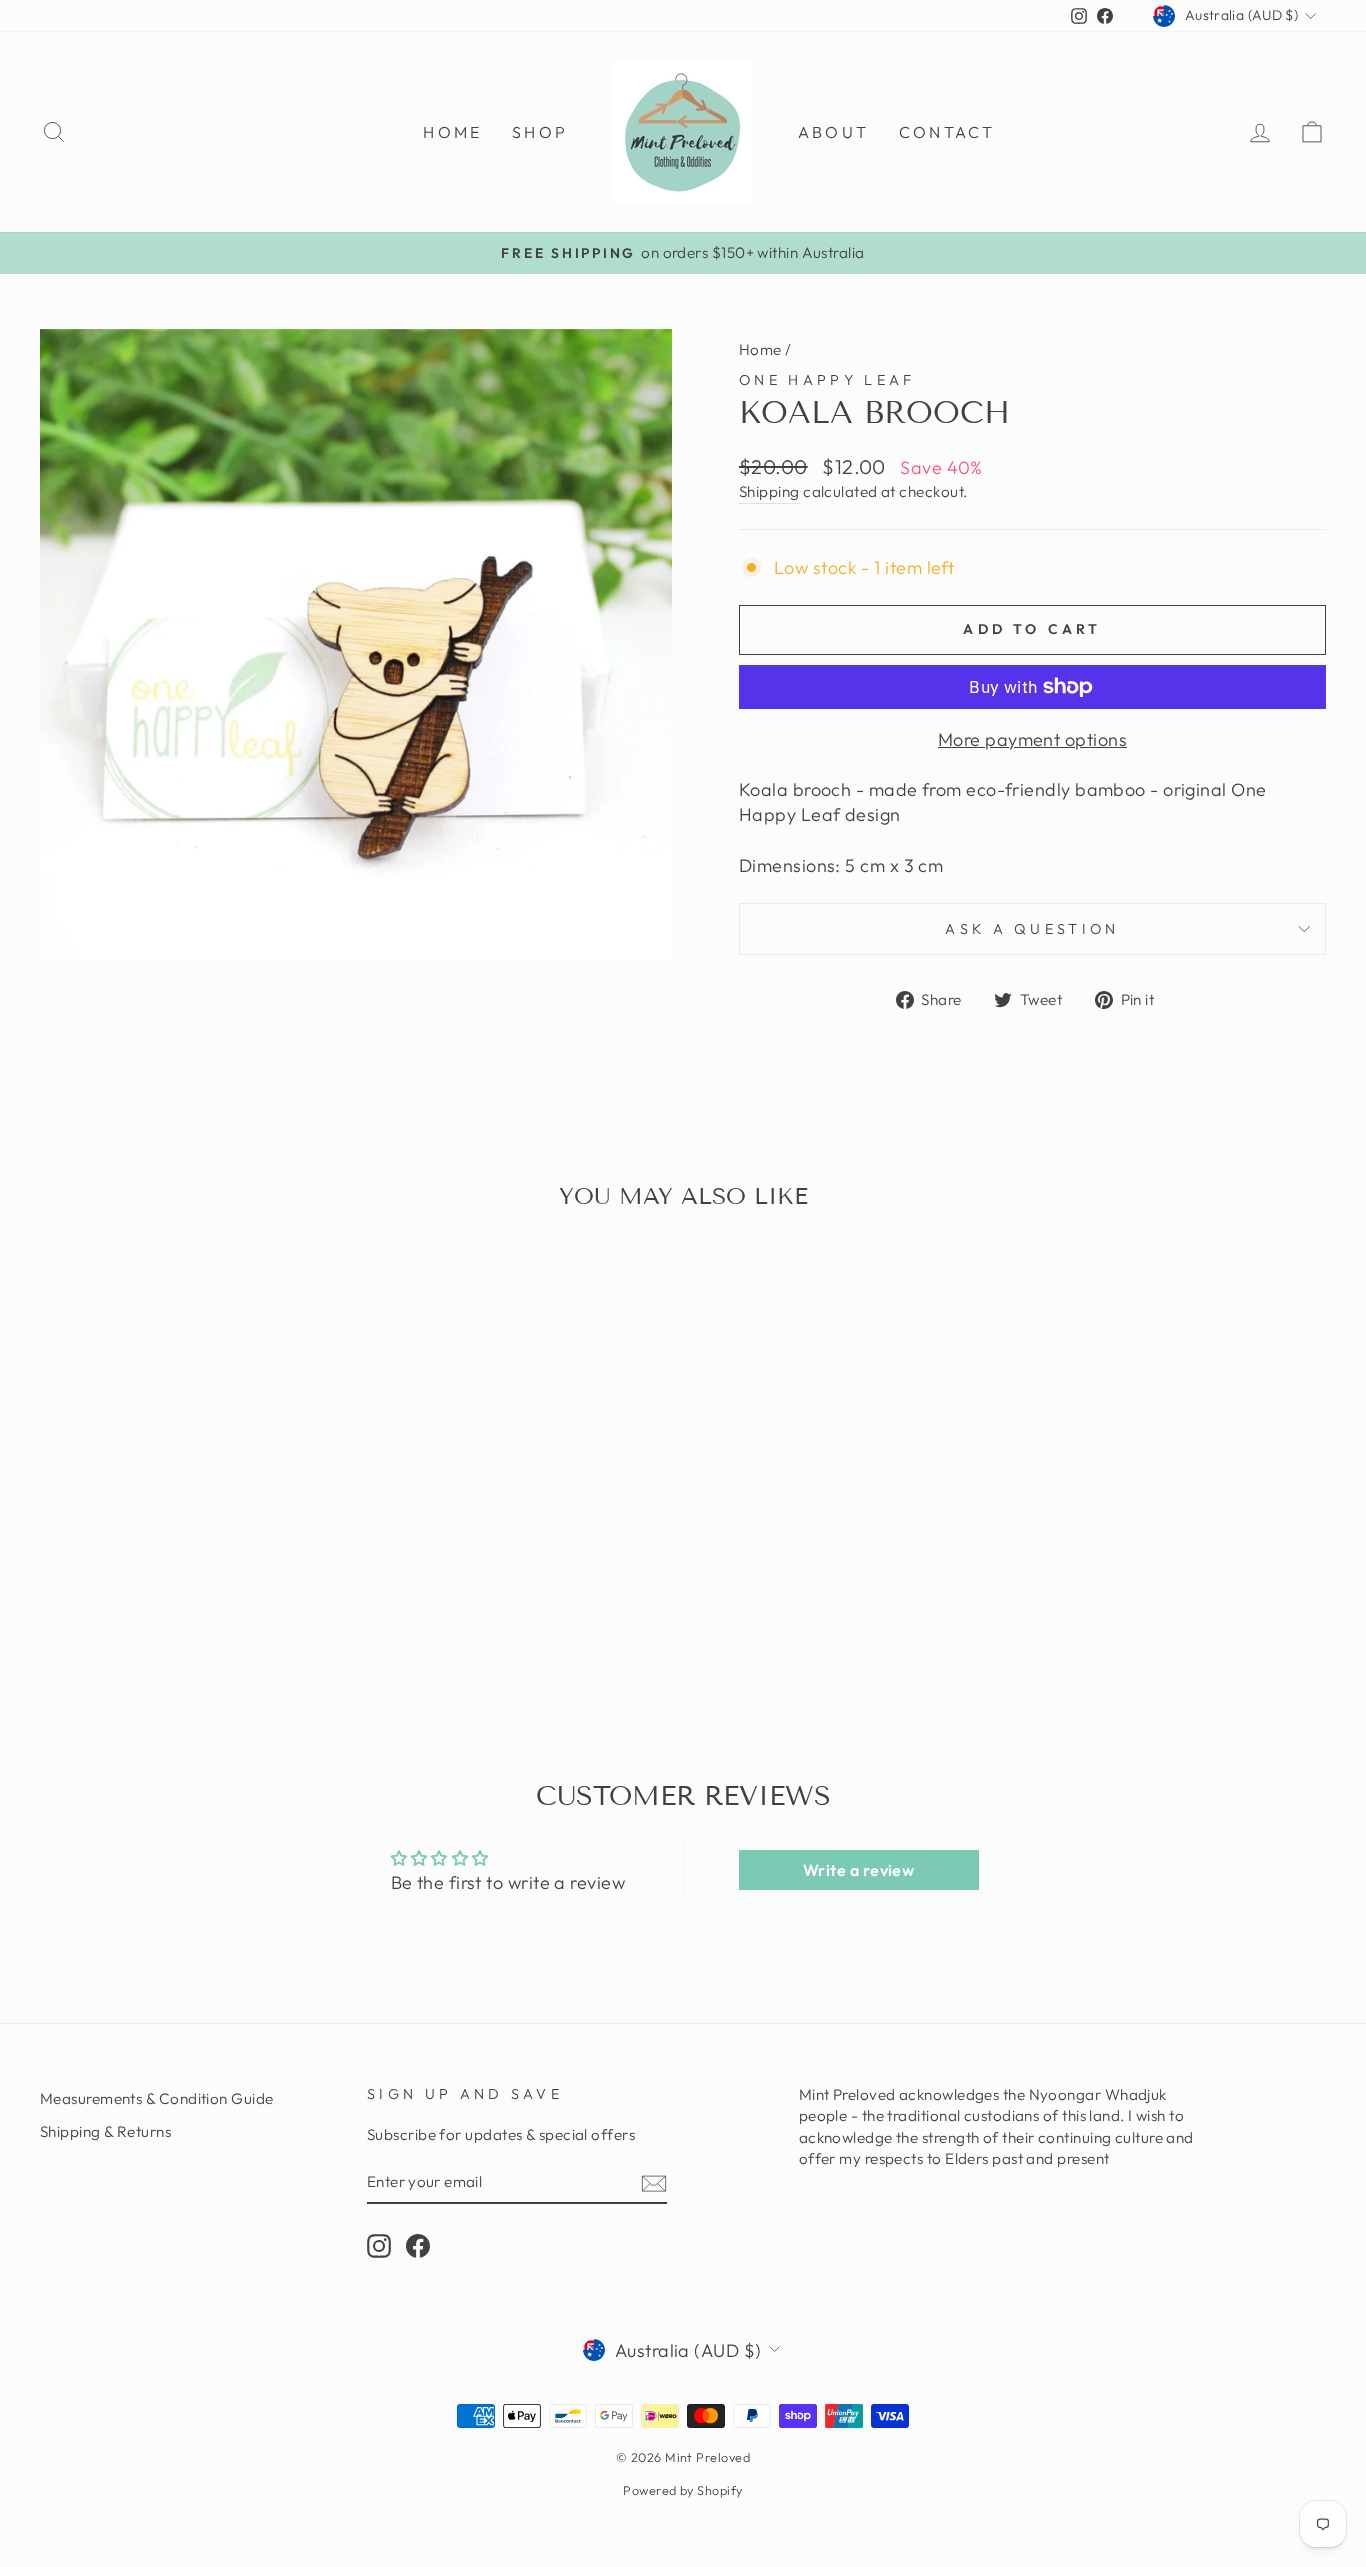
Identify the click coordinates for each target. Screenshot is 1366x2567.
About (833, 132)
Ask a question (1032, 929)
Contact (947, 132)
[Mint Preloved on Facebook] (418, 2246)
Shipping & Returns (105, 2131)
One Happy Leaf (827, 380)
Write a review (858, 1870)
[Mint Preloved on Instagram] (379, 2246)
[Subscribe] (654, 2182)
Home (452, 132)
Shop (540, 132)
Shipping (769, 491)
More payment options (1032, 739)
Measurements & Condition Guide (157, 2098)
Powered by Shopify (682, 2490)
